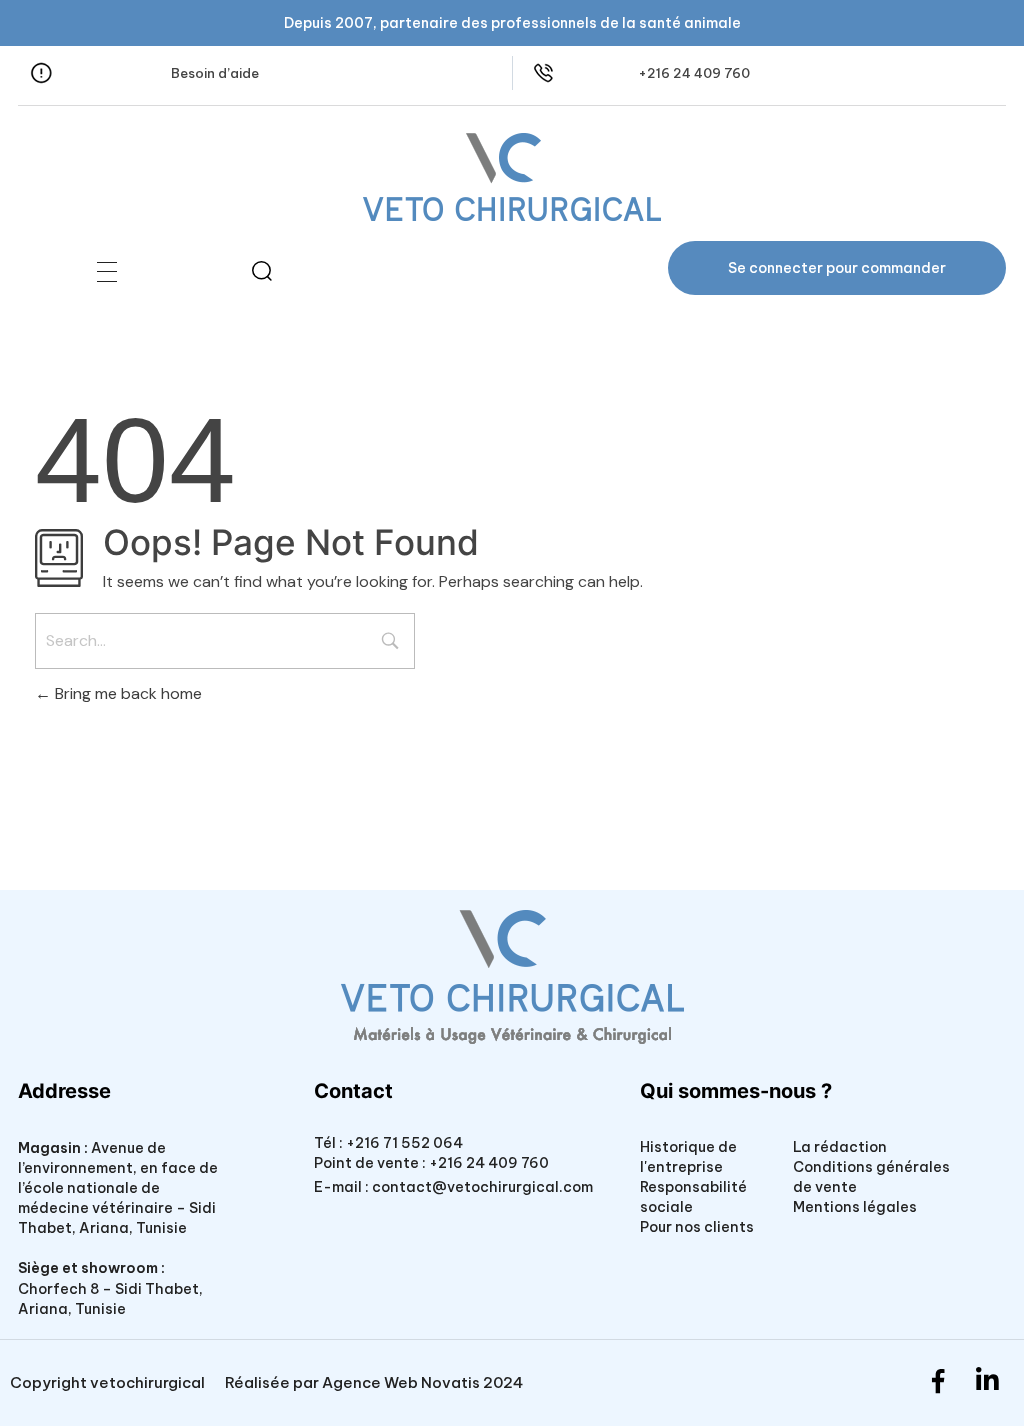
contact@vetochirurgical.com (482, 1187)
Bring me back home (126, 693)
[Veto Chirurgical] (512, 177)
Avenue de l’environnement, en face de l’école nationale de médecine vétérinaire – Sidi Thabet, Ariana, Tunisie (118, 1188)
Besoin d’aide (215, 73)
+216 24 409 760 (694, 73)
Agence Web (370, 1382)
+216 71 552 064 (403, 1143)
